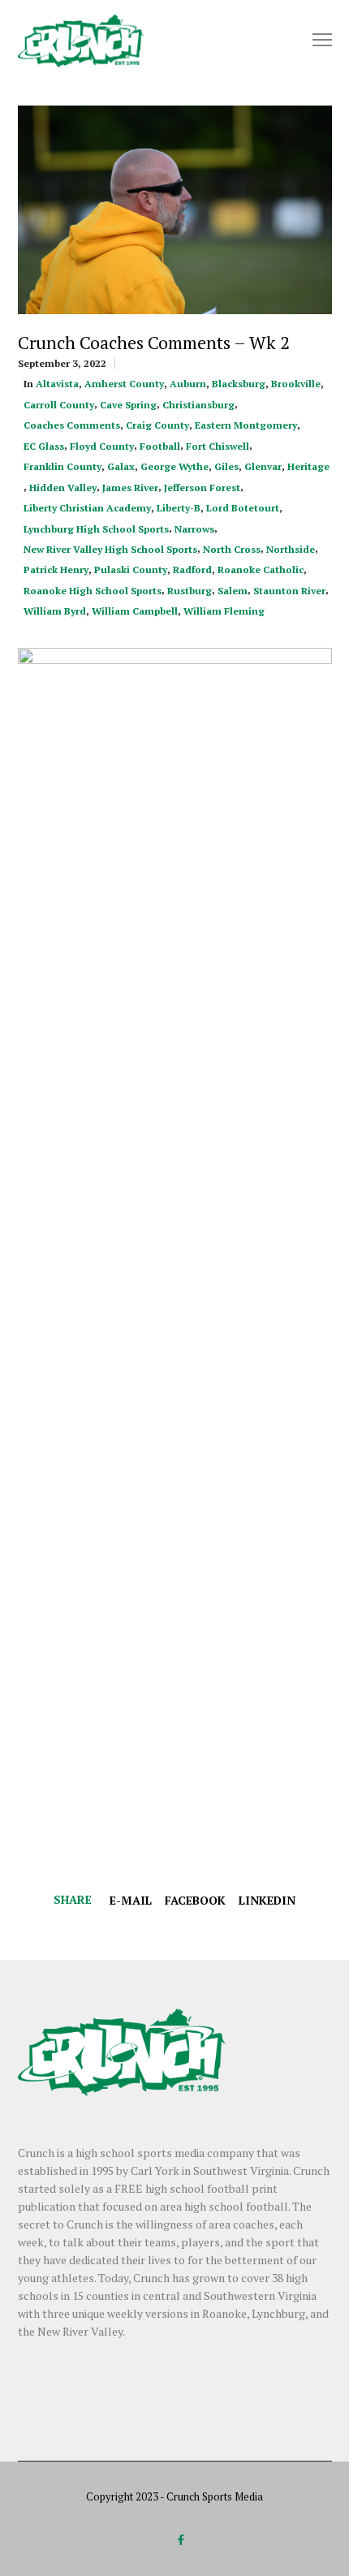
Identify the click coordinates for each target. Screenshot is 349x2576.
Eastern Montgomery (246, 425)
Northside (291, 549)
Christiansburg (198, 405)
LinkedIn (267, 1900)
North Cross (232, 549)
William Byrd (55, 611)
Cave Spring (128, 405)
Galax (121, 466)
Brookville (296, 384)
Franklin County (62, 466)
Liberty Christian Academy (87, 508)
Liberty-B (179, 508)
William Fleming (224, 611)
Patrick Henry (56, 570)
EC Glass (44, 446)
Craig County (157, 425)
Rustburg (190, 591)
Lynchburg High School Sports (96, 529)
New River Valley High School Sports (110, 549)
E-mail (131, 1900)
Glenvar (263, 466)
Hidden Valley (63, 488)
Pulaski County (131, 570)
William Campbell (135, 611)
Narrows (194, 529)
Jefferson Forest (202, 488)
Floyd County (102, 446)
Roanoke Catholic (261, 570)
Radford (192, 570)
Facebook (195, 1900)
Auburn (188, 384)
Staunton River (289, 591)
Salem (233, 591)
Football (160, 446)
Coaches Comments (72, 425)
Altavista (57, 384)
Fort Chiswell (218, 446)
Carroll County (59, 405)
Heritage (308, 466)
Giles (226, 466)
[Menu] (315, 41)
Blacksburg (239, 384)
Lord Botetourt (243, 508)
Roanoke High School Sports (93, 591)
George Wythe (174, 466)
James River (130, 488)
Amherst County (124, 384)
